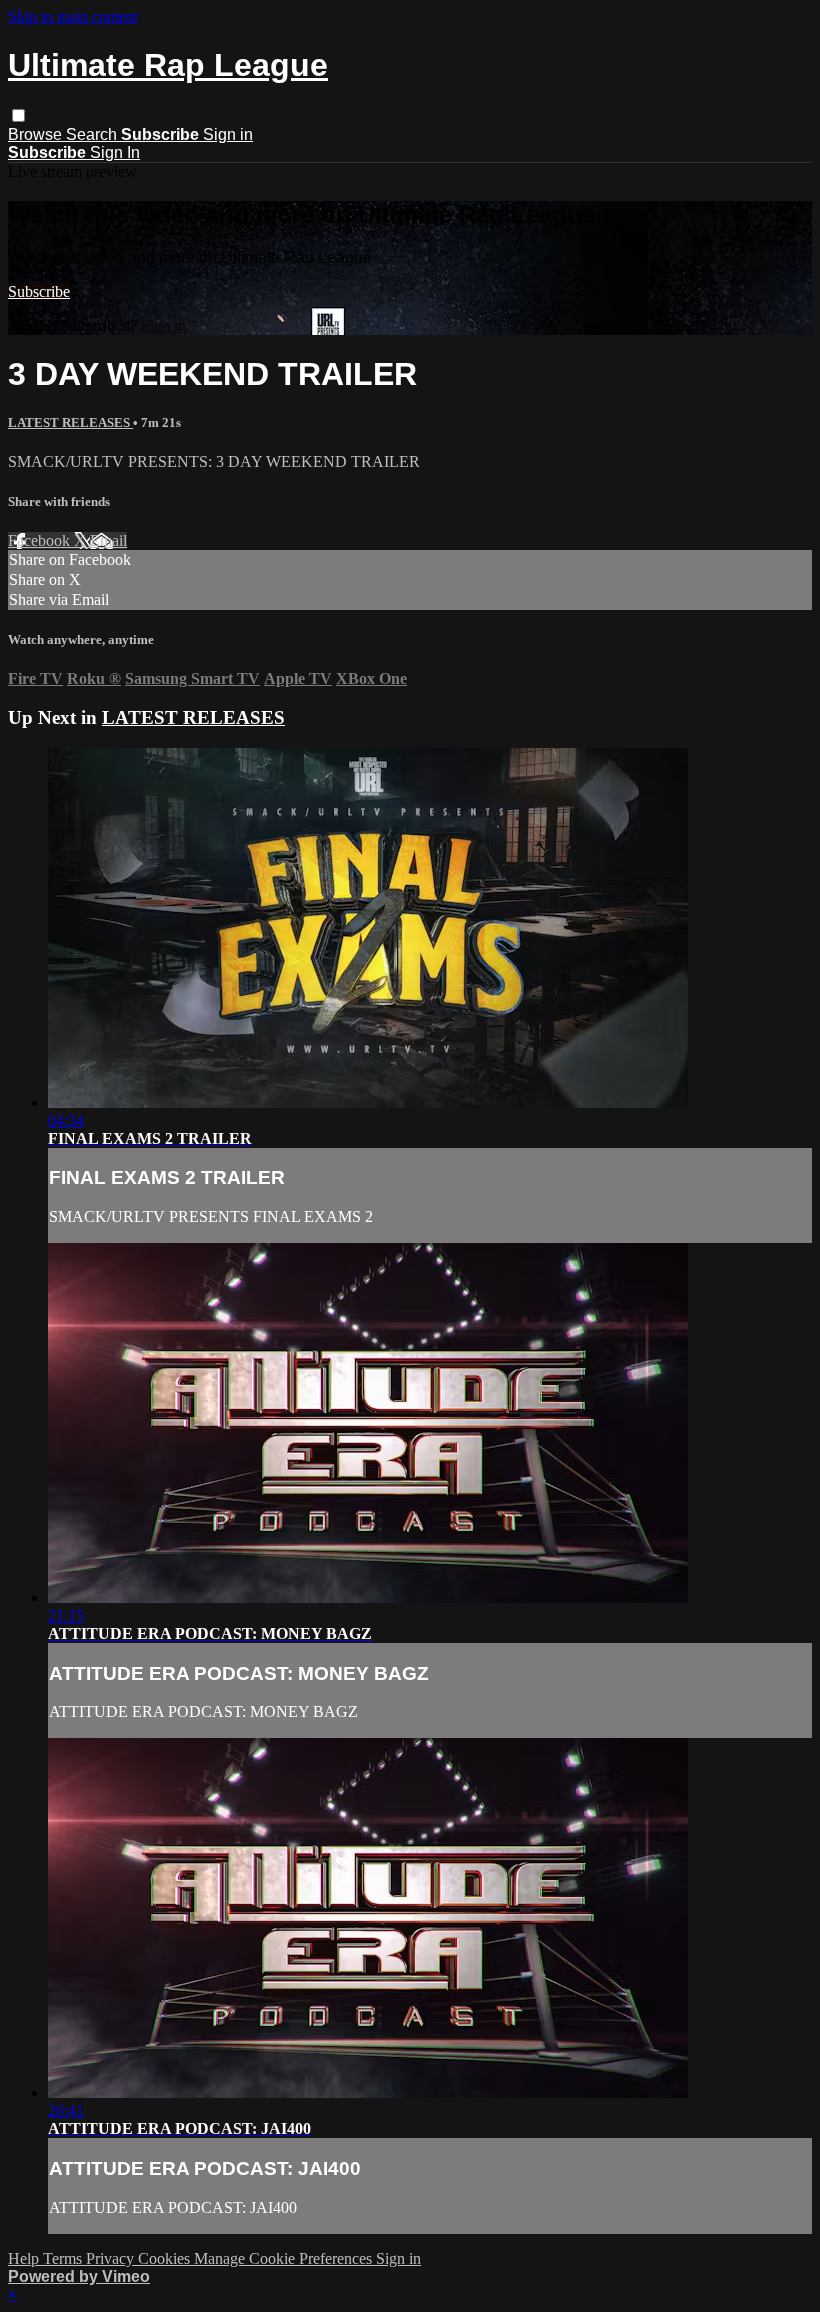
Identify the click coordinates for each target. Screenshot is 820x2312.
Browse (37, 134)
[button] (18, 115)
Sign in (228, 134)
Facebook (41, 540)
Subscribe (39, 291)
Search (93, 134)
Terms (64, 2258)
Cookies (166, 2258)
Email (108, 540)
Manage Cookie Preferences (285, 2258)
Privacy (112, 2258)
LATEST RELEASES (70, 422)
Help (25, 2258)
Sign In (115, 152)
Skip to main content (73, 16)
